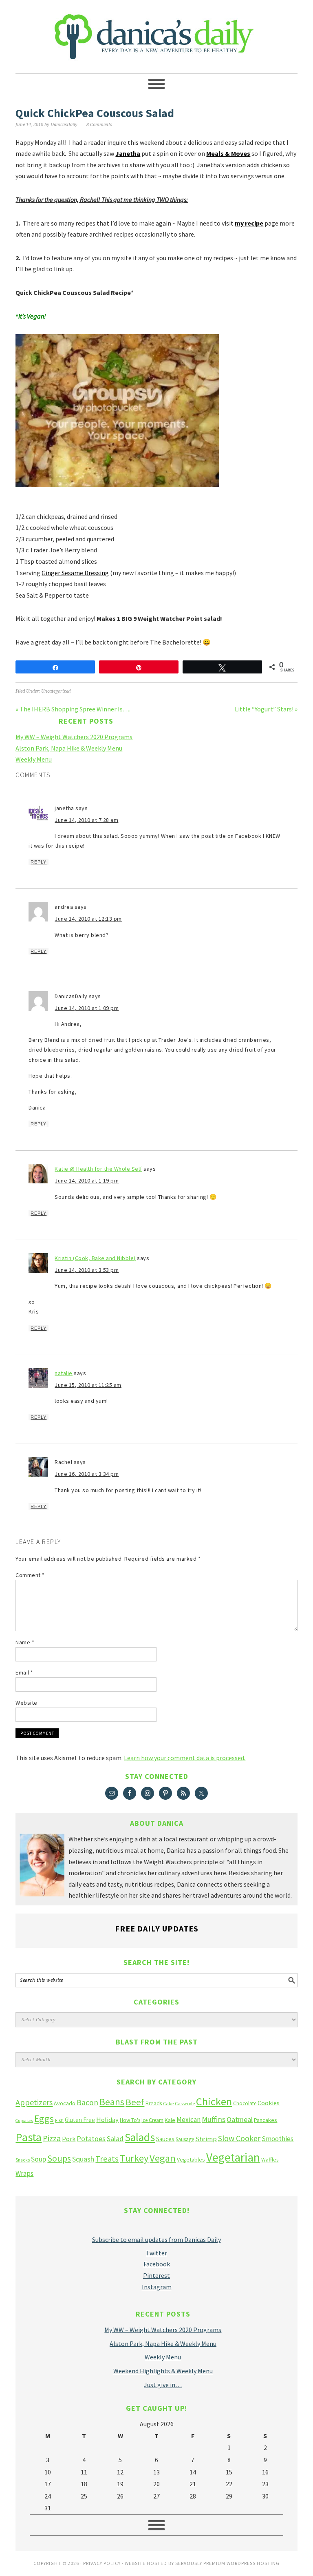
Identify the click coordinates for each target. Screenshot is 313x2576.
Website (26, 1703)
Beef (135, 2102)
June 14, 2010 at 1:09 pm (87, 1008)
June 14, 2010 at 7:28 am (86, 820)
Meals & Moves (228, 153)
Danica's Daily (156, 33)
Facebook (157, 2264)
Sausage (185, 2139)
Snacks (23, 2160)
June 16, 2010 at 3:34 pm (87, 1474)
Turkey (134, 2158)
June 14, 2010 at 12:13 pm (88, 919)
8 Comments (99, 125)
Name (25, 1642)
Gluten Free (80, 2120)
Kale (170, 2120)
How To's (130, 2120)
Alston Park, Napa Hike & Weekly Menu (69, 748)
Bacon (87, 2102)
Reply (39, 862)
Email (24, 1672)
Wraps (24, 2173)
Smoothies (278, 2139)
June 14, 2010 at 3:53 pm (87, 1270)
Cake (168, 2103)
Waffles (270, 2160)
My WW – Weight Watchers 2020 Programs (74, 737)
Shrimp (206, 2139)
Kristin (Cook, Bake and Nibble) (95, 1258)
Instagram (157, 2287)
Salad (115, 2139)
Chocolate (245, 2103)
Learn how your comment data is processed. (185, 1758)
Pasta (29, 2137)
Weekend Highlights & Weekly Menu (163, 2371)
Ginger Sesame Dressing (75, 573)
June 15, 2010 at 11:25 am (88, 1385)
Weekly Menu (34, 759)
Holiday (107, 2120)
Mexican (188, 2120)
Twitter (156, 2253)
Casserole (185, 2103)
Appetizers (34, 2102)
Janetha (128, 153)
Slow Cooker (239, 2138)
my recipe (249, 223)
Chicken (214, 2101)
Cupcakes (24, 2121)
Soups (59, 2158)
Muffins (214, 2119)
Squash (83, 2159)
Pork (69, 2139)
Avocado (65, 2103)
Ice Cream (152, 2120)
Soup (39, 2159)
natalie (64, 1373)
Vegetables (191, 2160)
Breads (154, 2103)
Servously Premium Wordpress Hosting (227, 2563)
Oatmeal (240, 2120)
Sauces (165, 2139)
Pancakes (266, 2120)
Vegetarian (233, 2157)
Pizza (52, 2138)
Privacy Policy (102, 2563)
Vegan (163, 2158)
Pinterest (156, 2275)
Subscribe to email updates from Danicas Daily (156, 2239)
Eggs (44, 2119)
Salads (140, 2137)
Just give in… (163, 2385)
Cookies (269, 2103)
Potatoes (91, 2139)
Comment (30, 1575)
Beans (112, 2102)
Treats (107, 2159)
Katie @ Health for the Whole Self (98, 1169)
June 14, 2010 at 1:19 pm (87, 1181)
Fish (59, 2120)
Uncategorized (56, 691)
